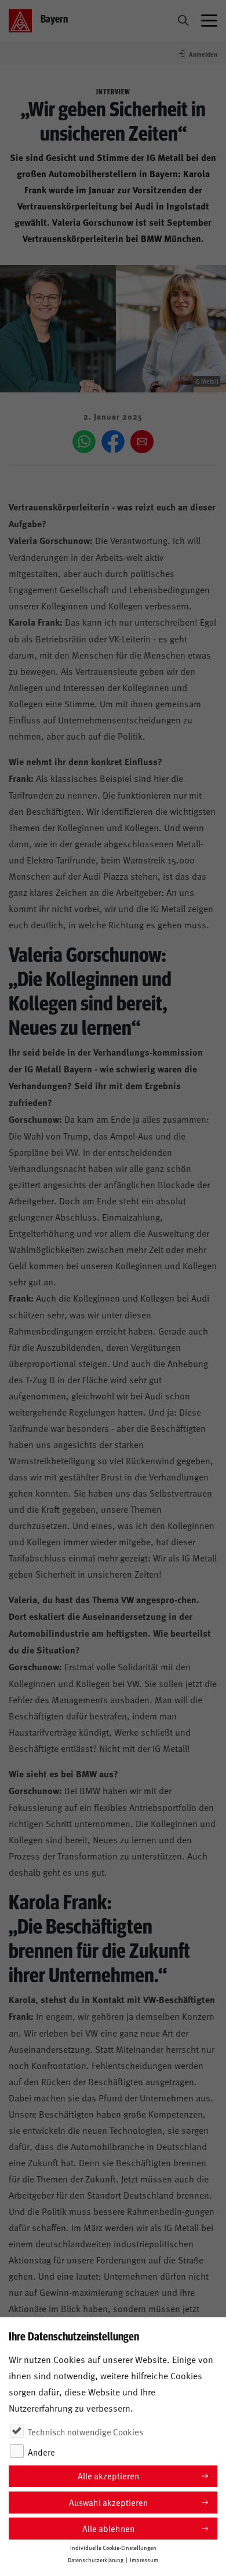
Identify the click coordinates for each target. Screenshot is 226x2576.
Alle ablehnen (108, 2528)
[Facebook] (113, 442)
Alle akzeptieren (108, 2476)
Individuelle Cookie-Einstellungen (113, 2548)
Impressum (144, 2560)
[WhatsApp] (84, 442)
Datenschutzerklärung (96, 2560)
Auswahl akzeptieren (108, 2502)
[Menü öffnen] (209, 21)
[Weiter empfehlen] (142, 442)
